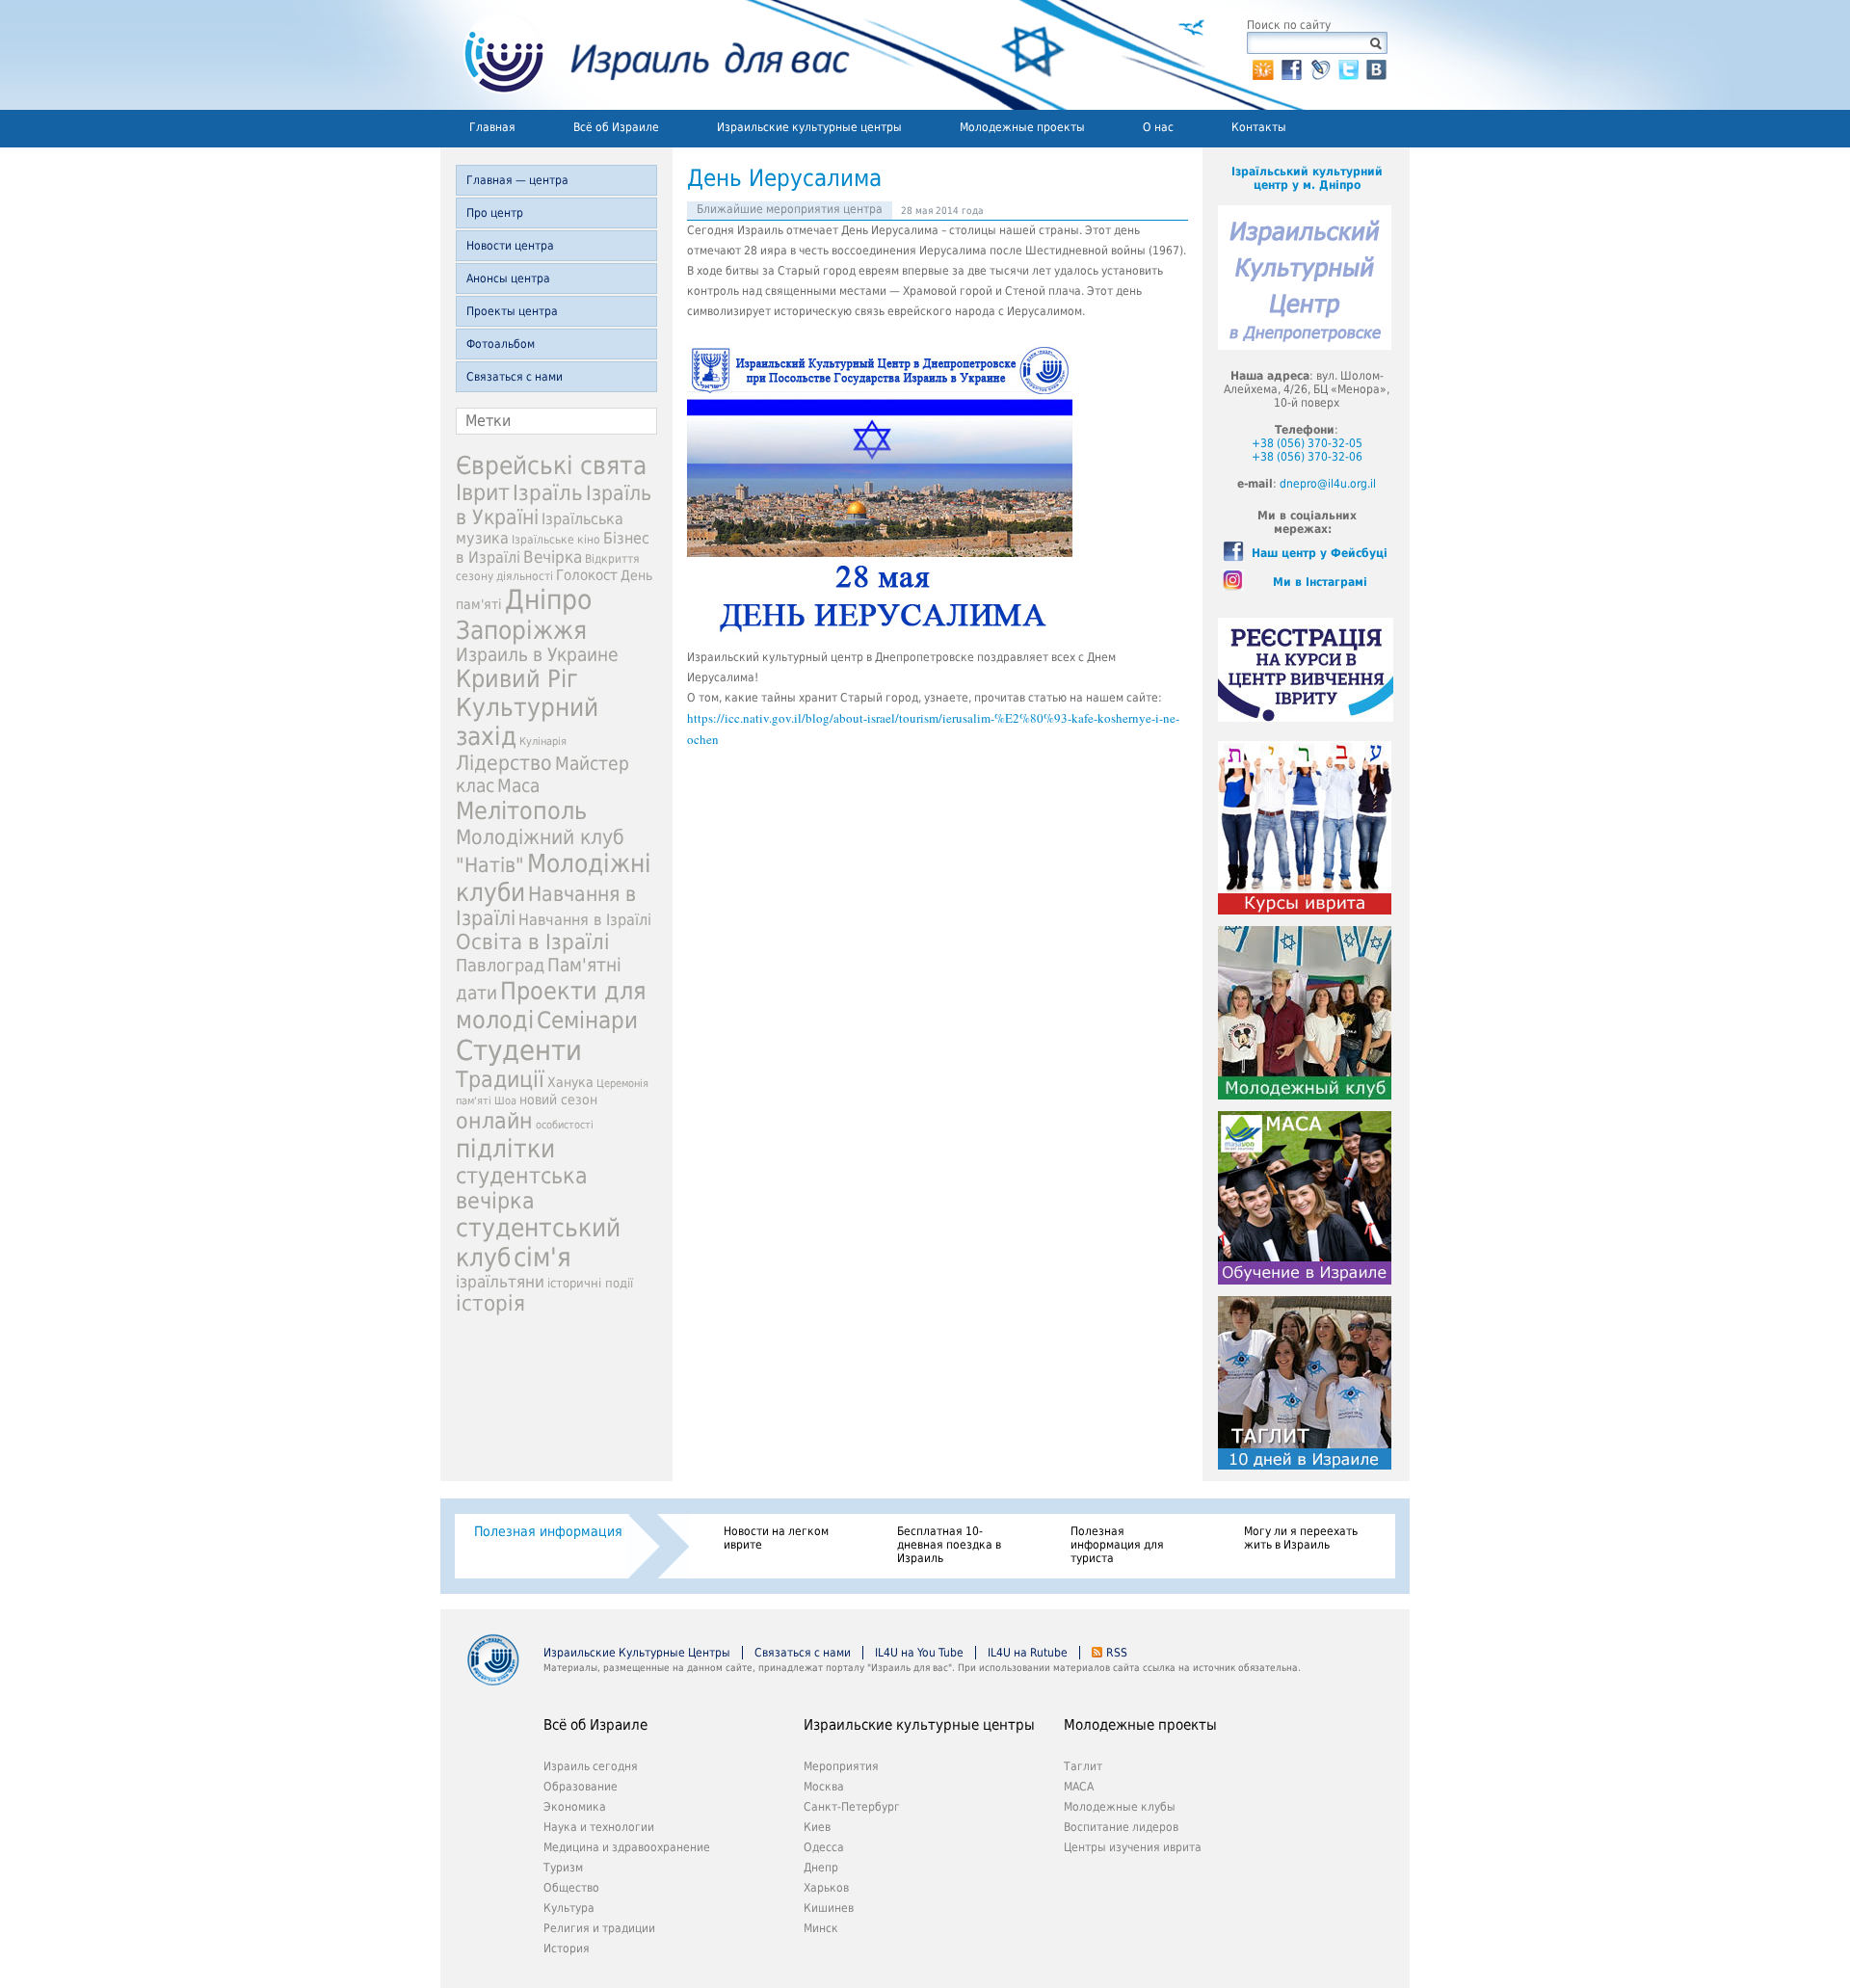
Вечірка (553, 557)
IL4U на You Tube (919, 1653)
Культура (569, 1908)
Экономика (575, 1807)
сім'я (542, 1257)
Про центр (495, 213)
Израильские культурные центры (809, 127)
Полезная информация (548, 1531)
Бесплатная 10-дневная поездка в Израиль (949, 1545)
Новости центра (510, 246)
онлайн (494, 1121)
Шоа (505, 1101)
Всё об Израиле (616, 127)
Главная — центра (517, 180)
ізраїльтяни (500, 1282)
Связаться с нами (515, 377)
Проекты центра (512, 311)
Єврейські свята (551, 465)
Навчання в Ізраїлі (585, 920)
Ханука (570, 1082)
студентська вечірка (522, 1188)
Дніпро (548, 600)
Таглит (1083, 1766)
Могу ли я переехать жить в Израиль (1301, 1538)
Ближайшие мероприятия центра (790, 209)
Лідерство (504, 763)
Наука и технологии (599, 1827)
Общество (571, 1888)
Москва (824, 1787)
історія (490, 1303)
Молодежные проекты (1022, 127)
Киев (817, 1827)
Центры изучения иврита (1133, 1847)
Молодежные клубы (1120, 1807)
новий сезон (558, 1100)
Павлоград (500, 965)
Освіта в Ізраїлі (533, 942)
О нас (1158, 127)
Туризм (563, 1868)
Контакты (1259, 127)
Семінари (587, 1021)
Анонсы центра (508, 278)
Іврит (483, 492)
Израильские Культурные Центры (637, 1653)
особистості (565, 1125)
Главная (492, 127)
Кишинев (829, 1908)
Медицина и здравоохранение (627, 1847)
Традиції (500, 1079)
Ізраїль (548, 493)
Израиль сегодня (591, 1766)
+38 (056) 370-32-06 (1307, 457)
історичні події (590, 1283)
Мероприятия (841, 1766)
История (567, 1948)
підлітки (505, 1149)
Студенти (519, 1050)
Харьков (826, 1888)
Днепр (821, 1868)
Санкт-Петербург (852, 1807)
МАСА (1079, 1787)
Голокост (587, 575)
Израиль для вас (645, 55)
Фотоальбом (501, 344)
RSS (1117, 1653)
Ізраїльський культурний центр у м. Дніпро (1307, 178)
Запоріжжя (521, 630)
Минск (821, 1928)
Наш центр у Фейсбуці (1320, 553)
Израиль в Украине (537, 655)
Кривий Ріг (517, 679)
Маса (518, 786)
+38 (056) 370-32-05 (1307, 443)
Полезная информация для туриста (1117, 1545)
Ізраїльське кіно (556, 540)
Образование (581, 1787)
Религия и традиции (599, 1928)
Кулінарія (543, 742)
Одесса (824, 1847)
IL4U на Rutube (1028, 1653)
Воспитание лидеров (1121, 1827)
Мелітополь (521, 811)
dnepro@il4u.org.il (1328, 484)
